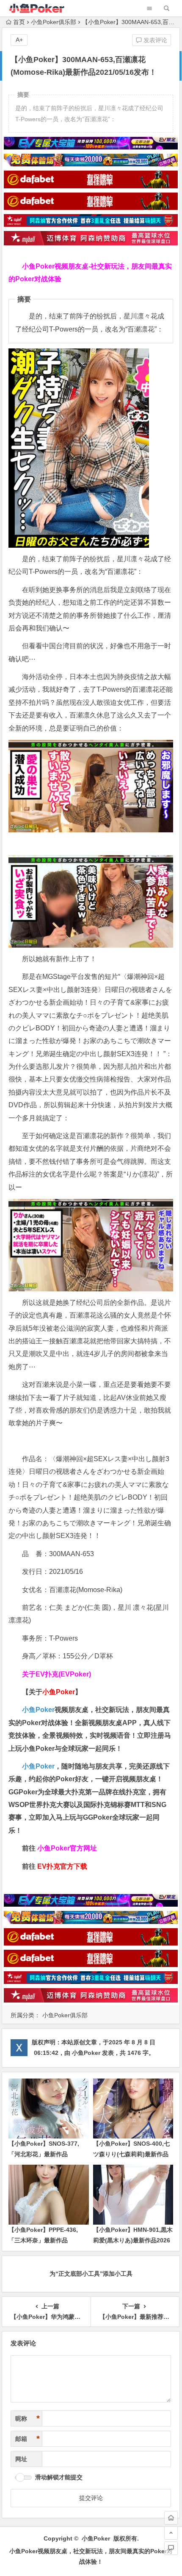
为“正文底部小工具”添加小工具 (91, 2274)
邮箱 (28, 2439)
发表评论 (154, 40)
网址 (21, 2459)
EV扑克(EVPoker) (63, 1674)
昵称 (28, 2418)
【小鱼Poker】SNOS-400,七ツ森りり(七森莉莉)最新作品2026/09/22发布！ (131, 2154)
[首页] (171, 2518)
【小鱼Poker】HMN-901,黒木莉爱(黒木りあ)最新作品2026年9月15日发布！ (133, 2240)
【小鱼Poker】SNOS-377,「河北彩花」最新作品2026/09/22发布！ (44, 2154)
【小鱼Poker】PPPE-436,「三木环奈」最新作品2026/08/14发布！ (43, 2240)
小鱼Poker (38, 1710)
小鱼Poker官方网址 (67, 1848)
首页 (19, 22)
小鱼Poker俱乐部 (54, 22)
